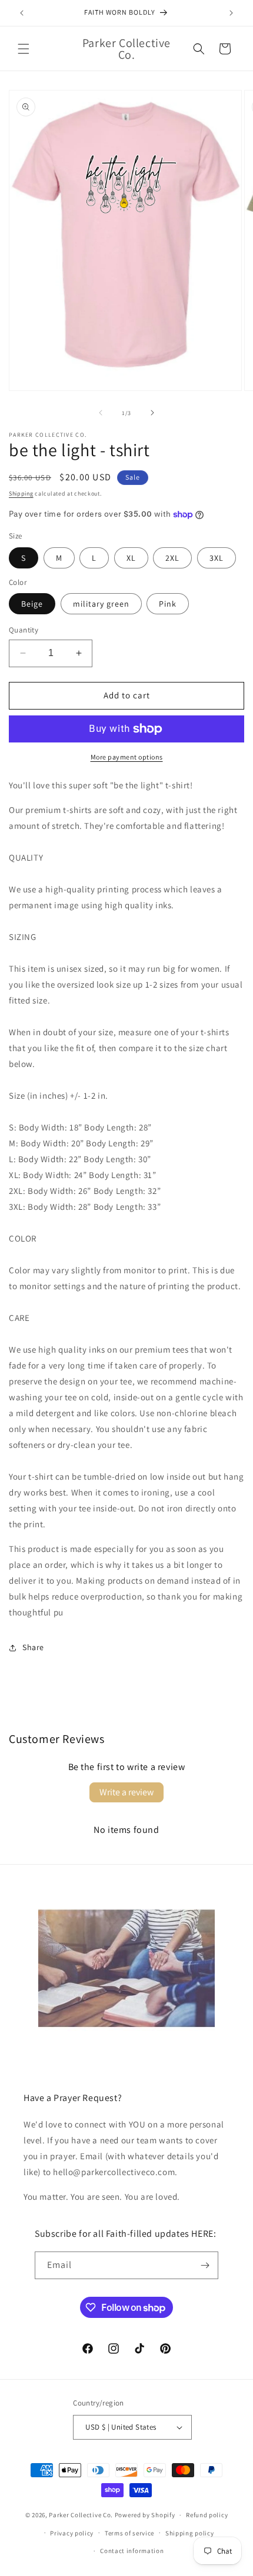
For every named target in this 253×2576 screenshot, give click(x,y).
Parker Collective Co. (81, 2515)
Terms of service (129, 2533)
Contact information (132, 2551)
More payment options (127, 757)
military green (101, 604)
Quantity (24, 630)
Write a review (126, 1792)
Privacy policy (72, 2533)
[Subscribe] (205, 2265)
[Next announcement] (231, 13)
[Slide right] (152, 413)
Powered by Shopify (145, 2515)
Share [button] (33, 1647)
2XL (172, 558)
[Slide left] (101, 413)
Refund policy (207, 2515)
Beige (32, 604)
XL (131, 558)
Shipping (21, 494)
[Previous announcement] (22, 13)
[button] (24, 49)
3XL (217, 558)
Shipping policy (190, 2533)
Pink (168, 604)
